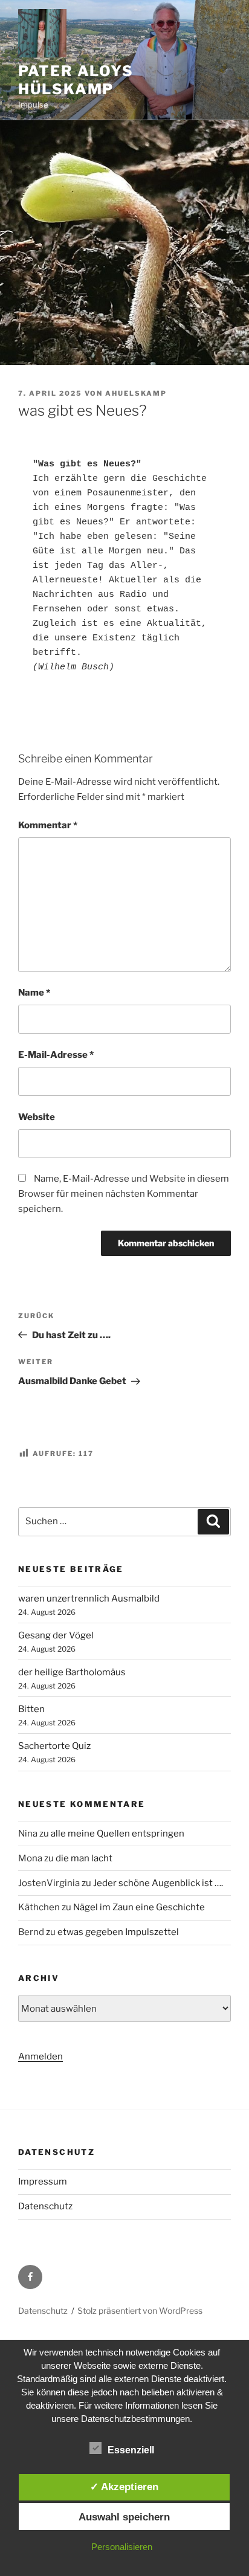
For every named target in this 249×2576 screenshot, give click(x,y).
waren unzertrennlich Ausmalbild (89, 1599)
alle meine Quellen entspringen (118, 1834)
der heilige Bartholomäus (72, 1672)
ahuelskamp (136, 393)
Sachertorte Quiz (54, 1746)
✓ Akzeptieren (124, 2487)
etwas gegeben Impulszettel (118, 1932)
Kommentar (48, 825)
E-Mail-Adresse (56, 1055)
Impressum (43, 2182)
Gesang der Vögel (56, 1635)
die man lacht (84, 1858)
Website (37, 1117)
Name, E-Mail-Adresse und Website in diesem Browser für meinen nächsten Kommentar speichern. (124, 1194)
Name (34, 993)
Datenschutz (45, 2206)
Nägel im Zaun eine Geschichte (139, 1907)
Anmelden (40, 2056)
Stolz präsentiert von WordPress (140, 2310)
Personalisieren (122, 2547)
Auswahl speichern (124, 2517)
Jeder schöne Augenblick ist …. (158, 1883)
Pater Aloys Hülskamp (76, 80)
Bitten (31, 1709)
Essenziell (131, 2450)
